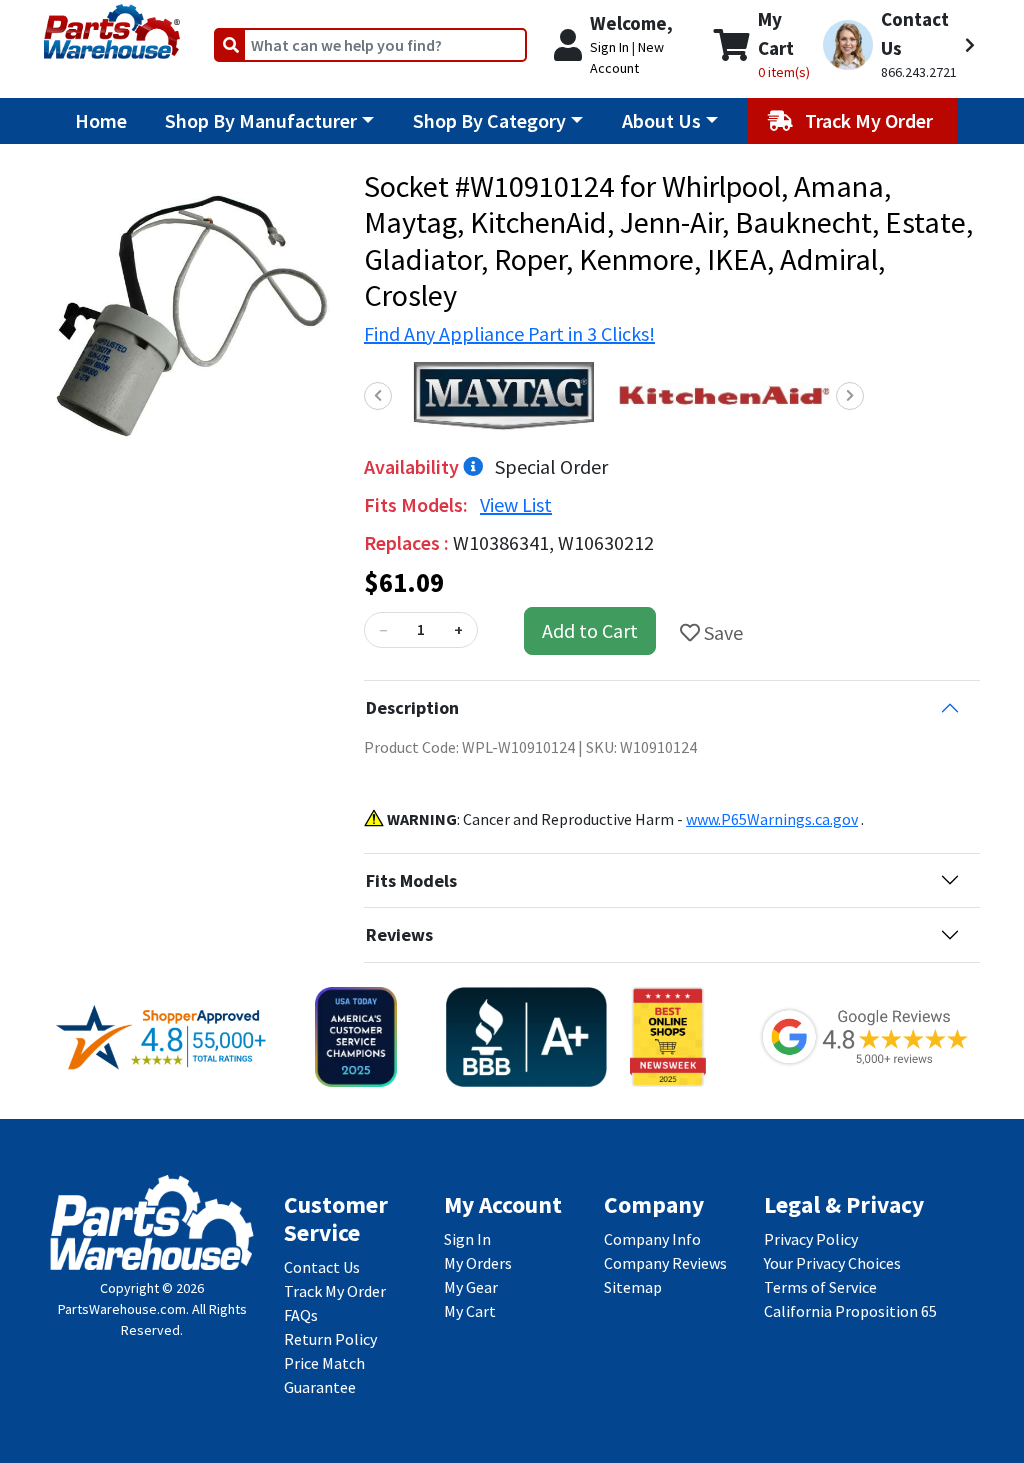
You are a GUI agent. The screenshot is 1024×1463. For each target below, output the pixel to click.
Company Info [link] (652, 1239)
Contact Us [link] (322, 1267)
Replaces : (408, 542)
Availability (413, 466)
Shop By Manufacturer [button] (261, 120)
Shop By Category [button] (489, 120)
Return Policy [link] (330, 1339)
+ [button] (458, 630)
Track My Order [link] (335, 1291)
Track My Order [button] (871, 120)
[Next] (850, 396)
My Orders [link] (478, 1263)
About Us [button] (661, 120)
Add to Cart (590, 630)
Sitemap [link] (633, 1287)
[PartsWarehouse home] (112, 25)
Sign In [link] (467, 1239)
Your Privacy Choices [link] (832, 1263)
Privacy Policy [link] (811, 1239)
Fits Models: (418, 504)
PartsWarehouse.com (122, 1309)
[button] (899, 45)
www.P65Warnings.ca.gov (772, 819)
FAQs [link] (301, 1315)
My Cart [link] (470, 1311)
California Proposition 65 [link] (850, 1311)
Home (101, 120)
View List (516, 504)
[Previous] (378, 396)
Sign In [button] (609, 47)
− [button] (383, 630)
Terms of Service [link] (820, 1287)
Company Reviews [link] (665, 1263)
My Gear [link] (471, 1287)
